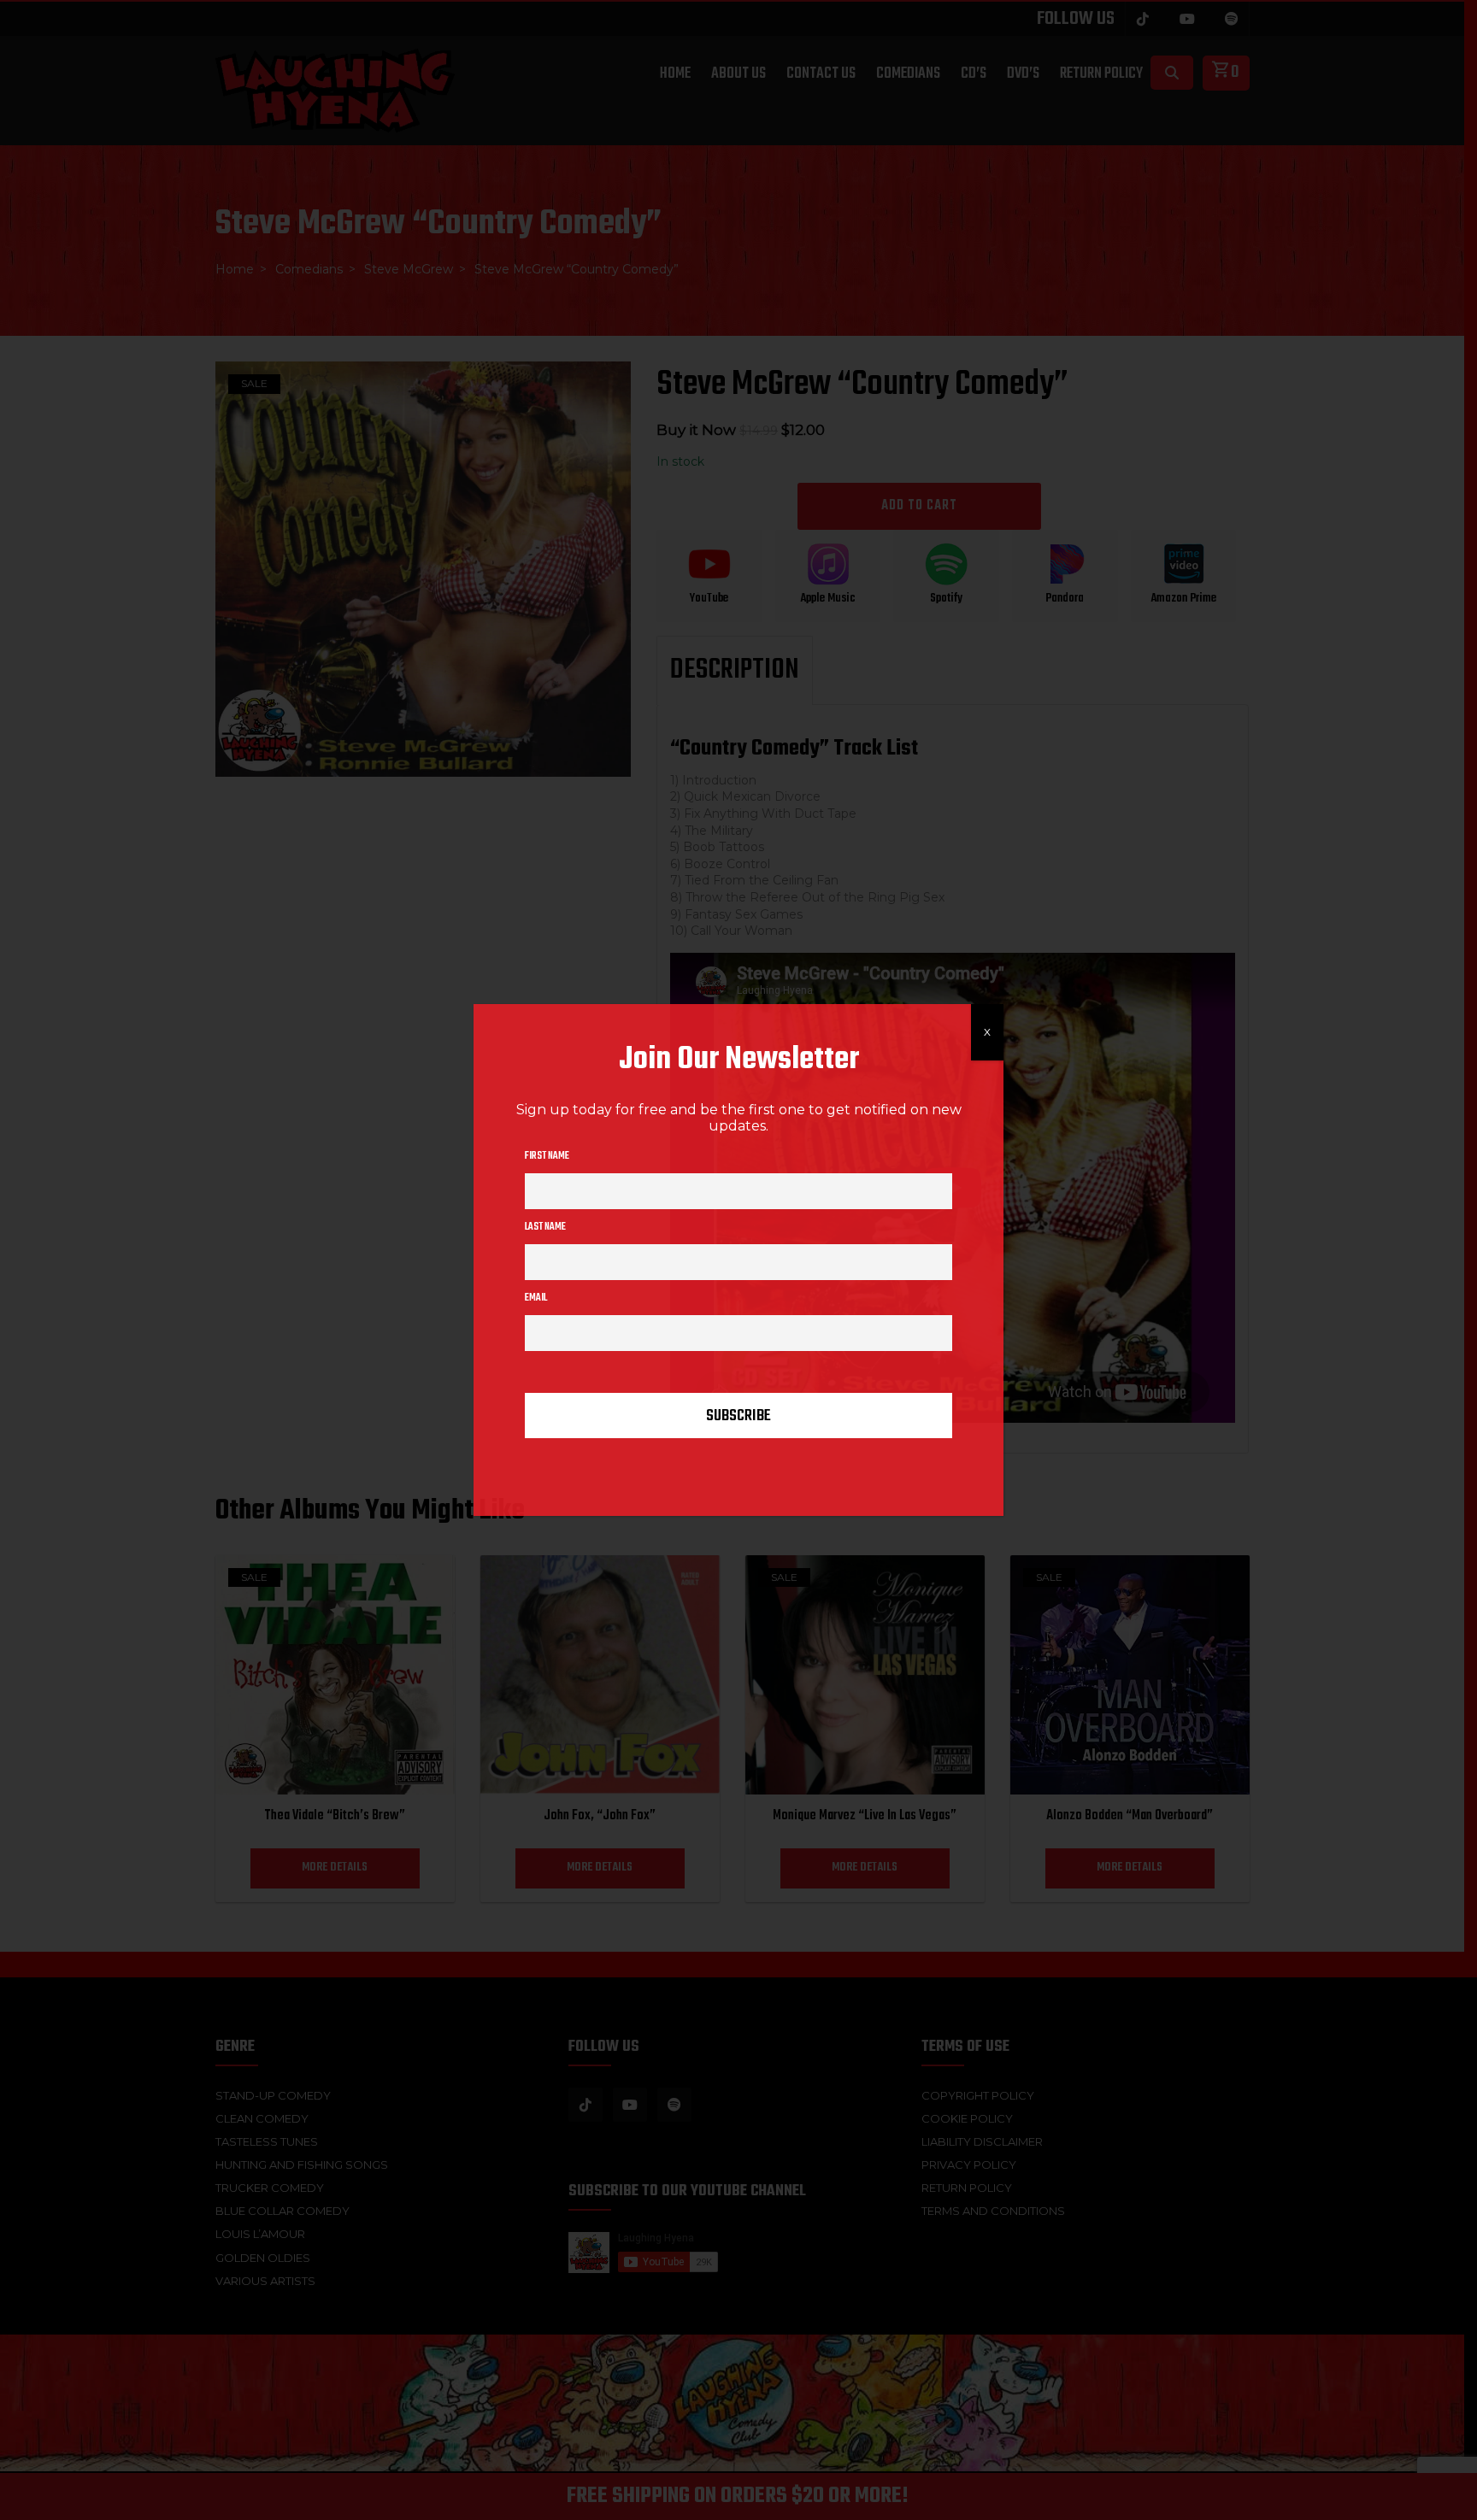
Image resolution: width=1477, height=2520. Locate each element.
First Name (547, 1156)
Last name (545, 1227)
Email (536, 1298)
